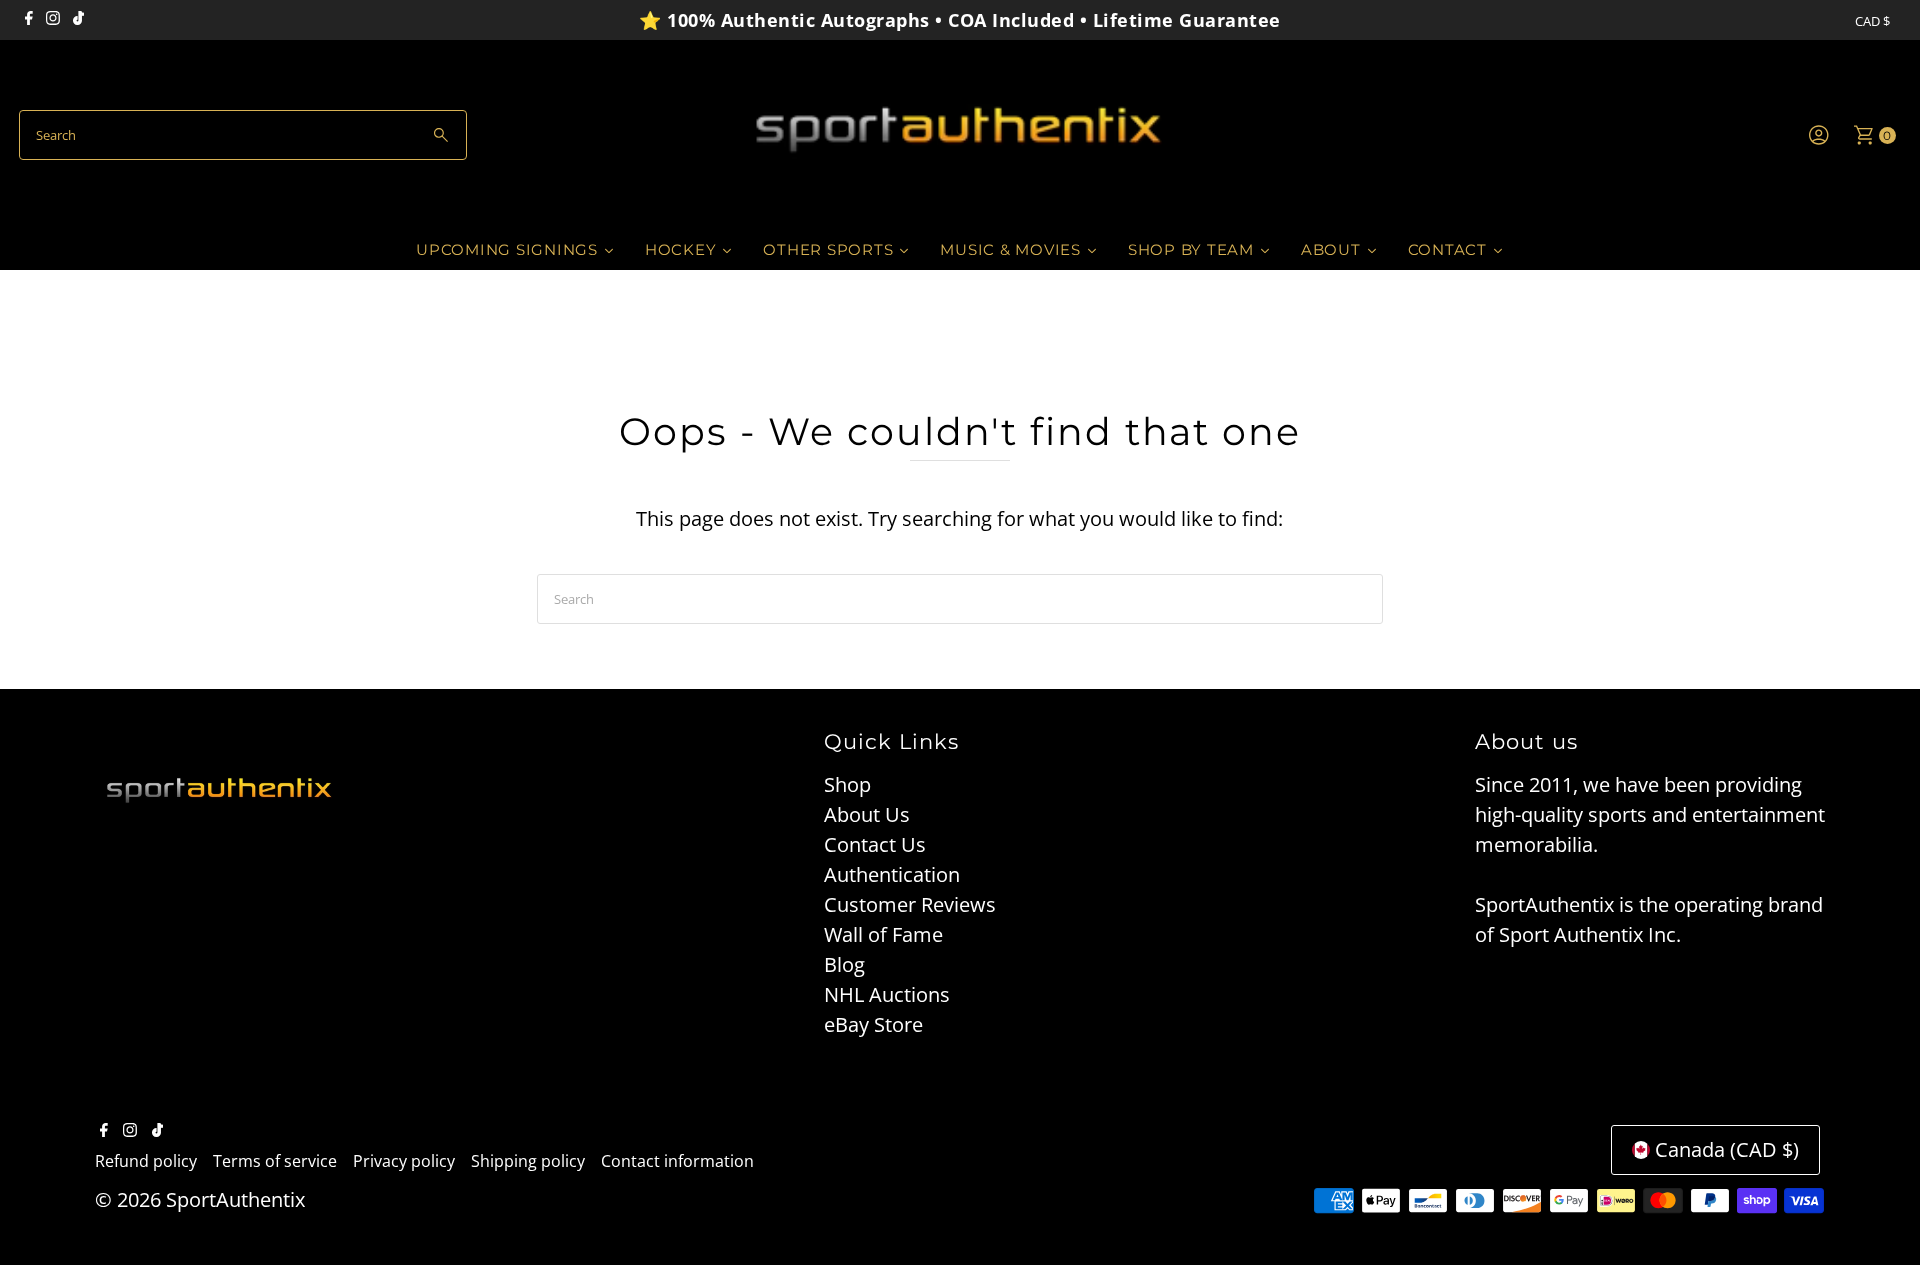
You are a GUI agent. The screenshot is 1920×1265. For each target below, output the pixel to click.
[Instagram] (53, 20)
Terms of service (275, 1161)
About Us (867, 814)
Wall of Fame (883, 934)
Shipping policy (528, 1161)
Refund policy (146, 1161)
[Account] (1819, 135)
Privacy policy (404, 1161)
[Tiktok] (78, 20)
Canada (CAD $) (1727, 1149)
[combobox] (243, 135)
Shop (847, 784)
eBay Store (873, 1024)
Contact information (677, 1161)
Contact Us (875, 844)
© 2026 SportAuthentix (200, 1199)
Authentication (892, 874)
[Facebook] (29, 20)
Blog (844, 964)
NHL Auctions (887, 994)
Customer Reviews (910, 904)
